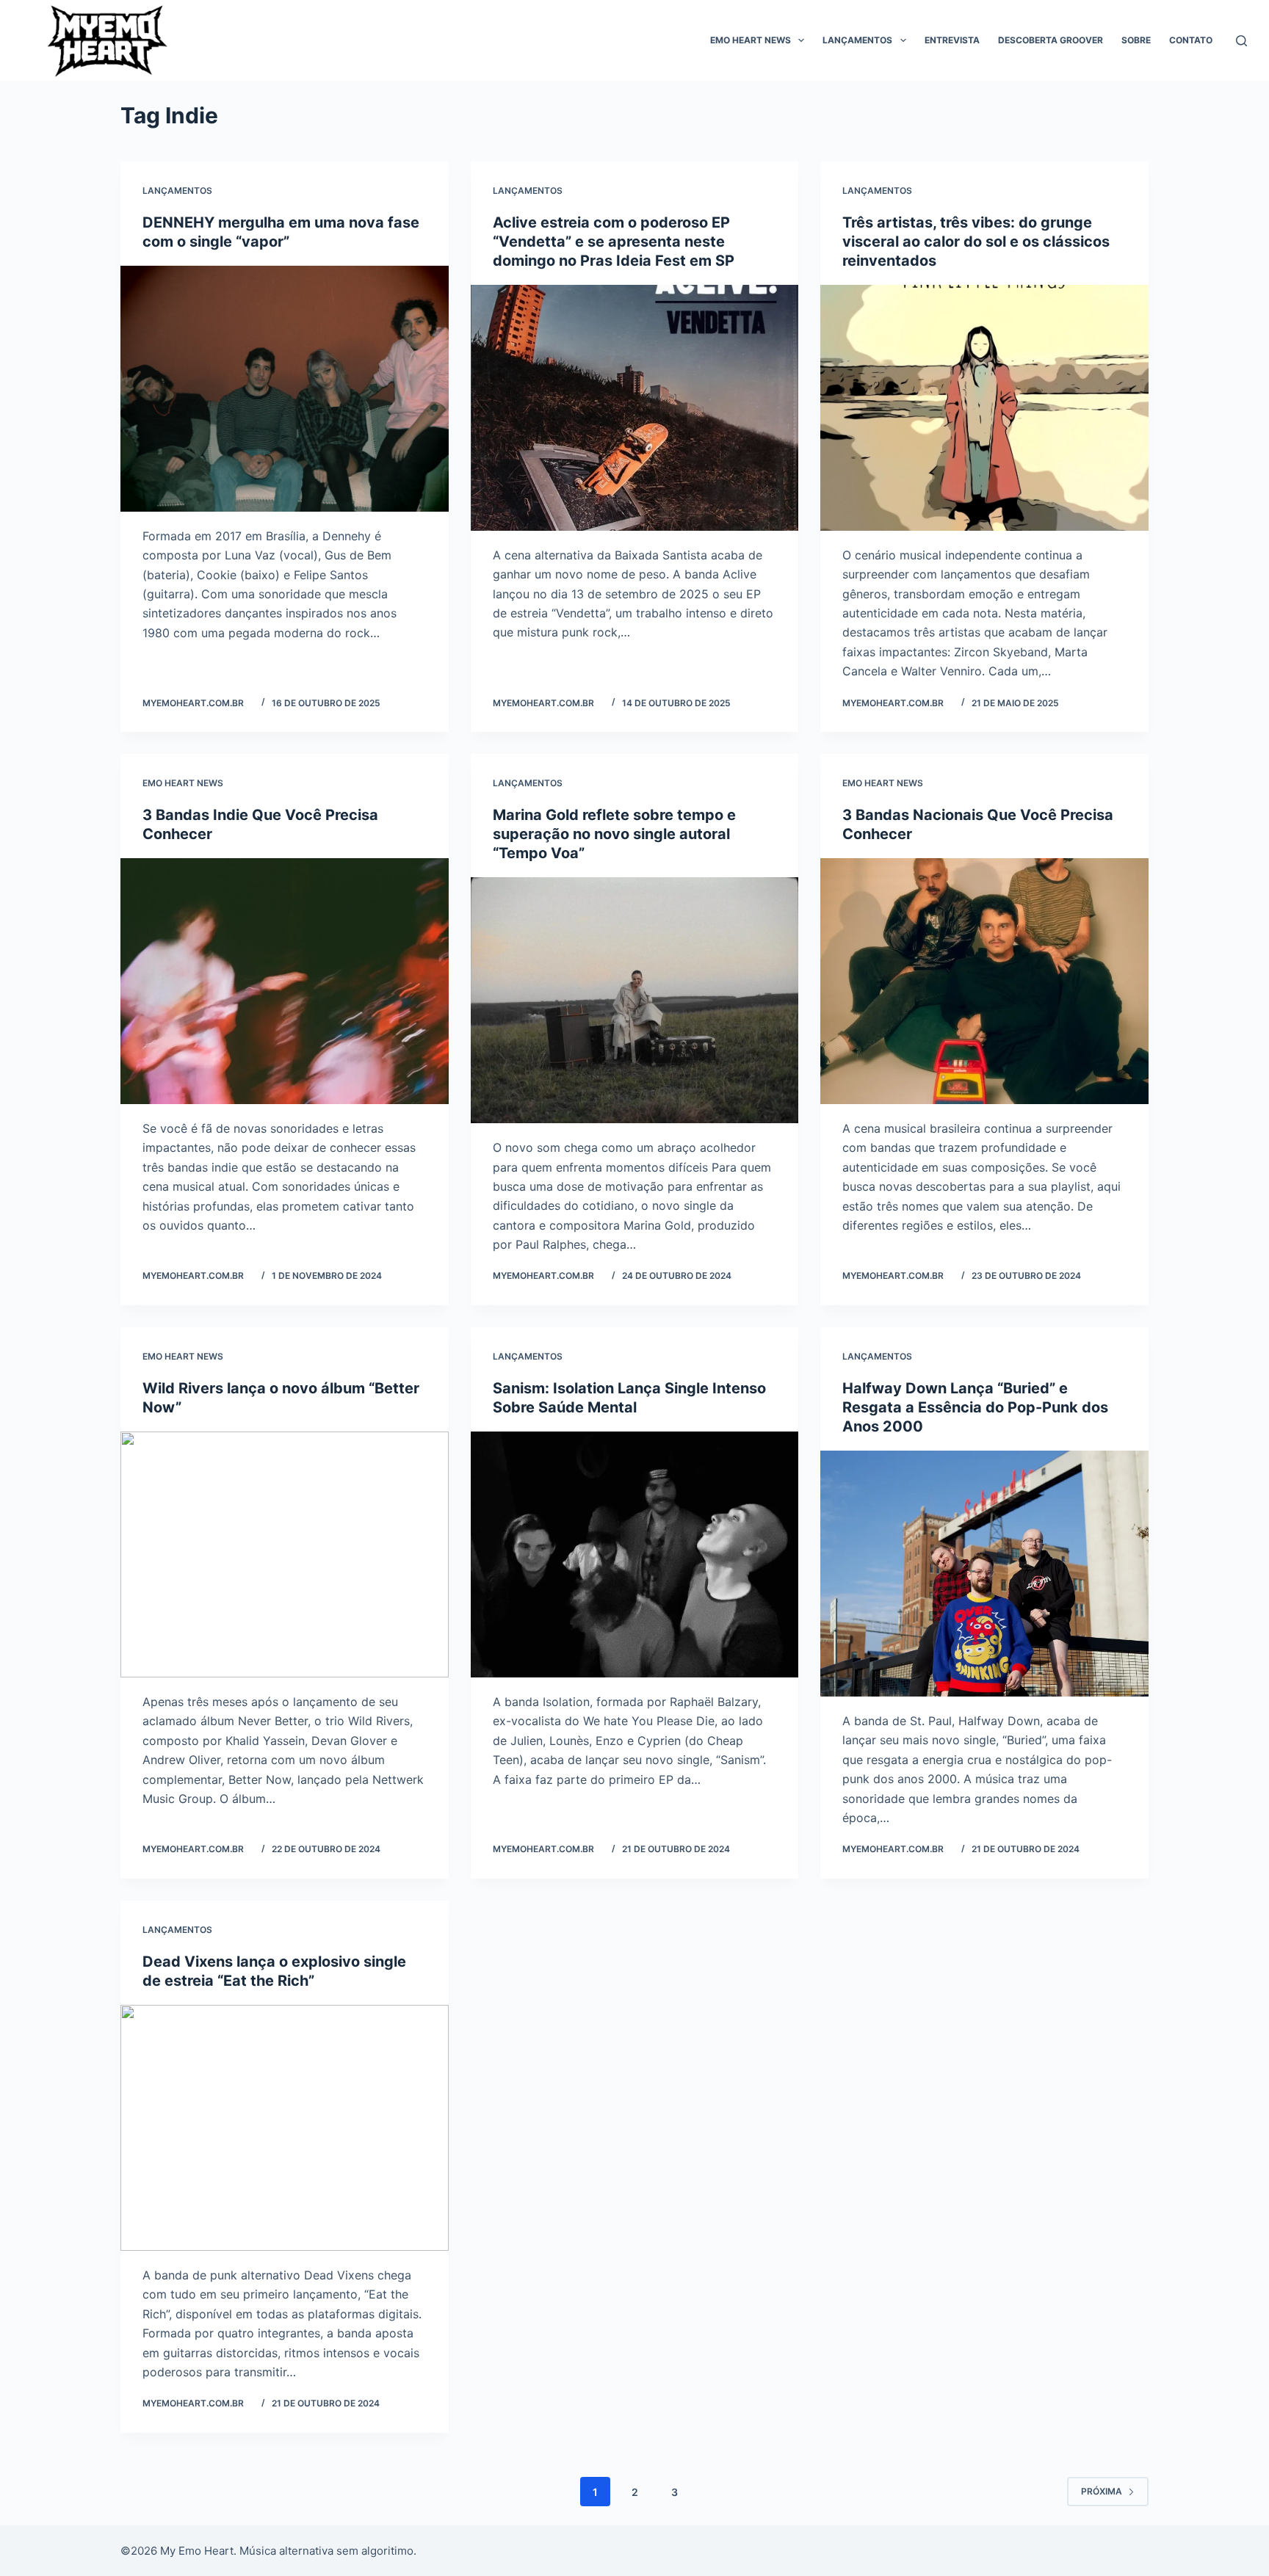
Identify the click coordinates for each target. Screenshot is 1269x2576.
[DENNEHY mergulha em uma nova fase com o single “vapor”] (285, 389)
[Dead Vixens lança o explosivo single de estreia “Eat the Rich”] (285, 2128)
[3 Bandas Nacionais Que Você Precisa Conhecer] (984, 981)
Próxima (1102, 2491)
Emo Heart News (751, 40)
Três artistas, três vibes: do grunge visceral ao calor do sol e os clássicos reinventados (976, 242)
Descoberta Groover (1051, 40)
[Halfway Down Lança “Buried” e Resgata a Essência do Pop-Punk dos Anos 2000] (984, 1574)
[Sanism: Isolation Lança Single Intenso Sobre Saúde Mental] (635, 1554)
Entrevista (952, 40)
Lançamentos (857, 40)
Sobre (1136, 40)
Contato (1191, 40)
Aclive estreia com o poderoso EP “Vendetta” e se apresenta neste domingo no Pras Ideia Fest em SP (614, 242)
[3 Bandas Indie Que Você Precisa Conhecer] (285, 981)
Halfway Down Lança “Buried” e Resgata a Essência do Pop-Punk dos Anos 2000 (975, 1407)
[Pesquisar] (1241, 41)
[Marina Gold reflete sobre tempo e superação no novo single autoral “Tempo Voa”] (635, 1000)
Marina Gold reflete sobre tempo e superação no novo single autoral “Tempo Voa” (614, 834)
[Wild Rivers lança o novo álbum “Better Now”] (285, 1554)
